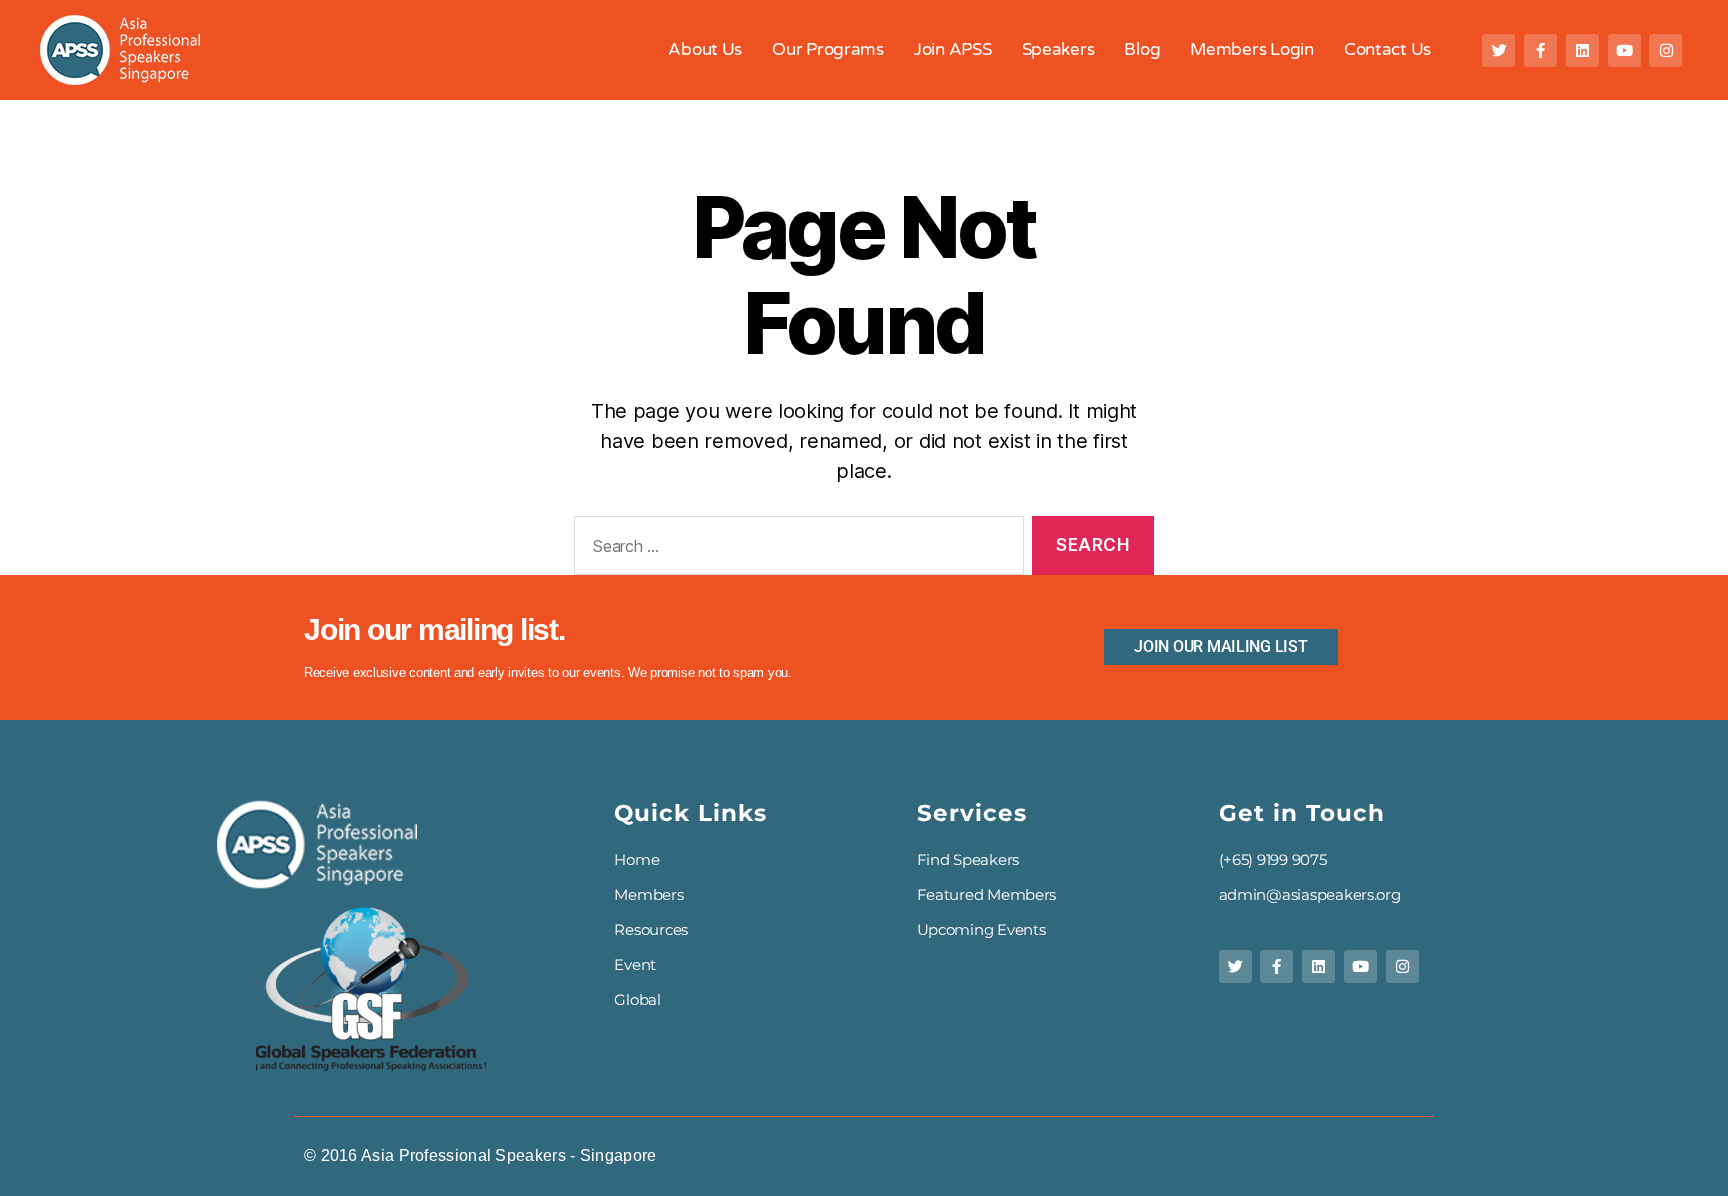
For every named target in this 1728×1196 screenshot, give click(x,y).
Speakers (1058, 49)
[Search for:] (795, 549)
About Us (705, 49)
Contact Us (1387, 49)
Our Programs (828, 49)
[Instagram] (1665, 50)
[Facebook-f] (1540, 50)
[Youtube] (1624, 50)
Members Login (1252, 49)
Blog (1142, 49)
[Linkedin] (1582, 50)
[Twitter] (1498, 50)
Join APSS (953, 49)
